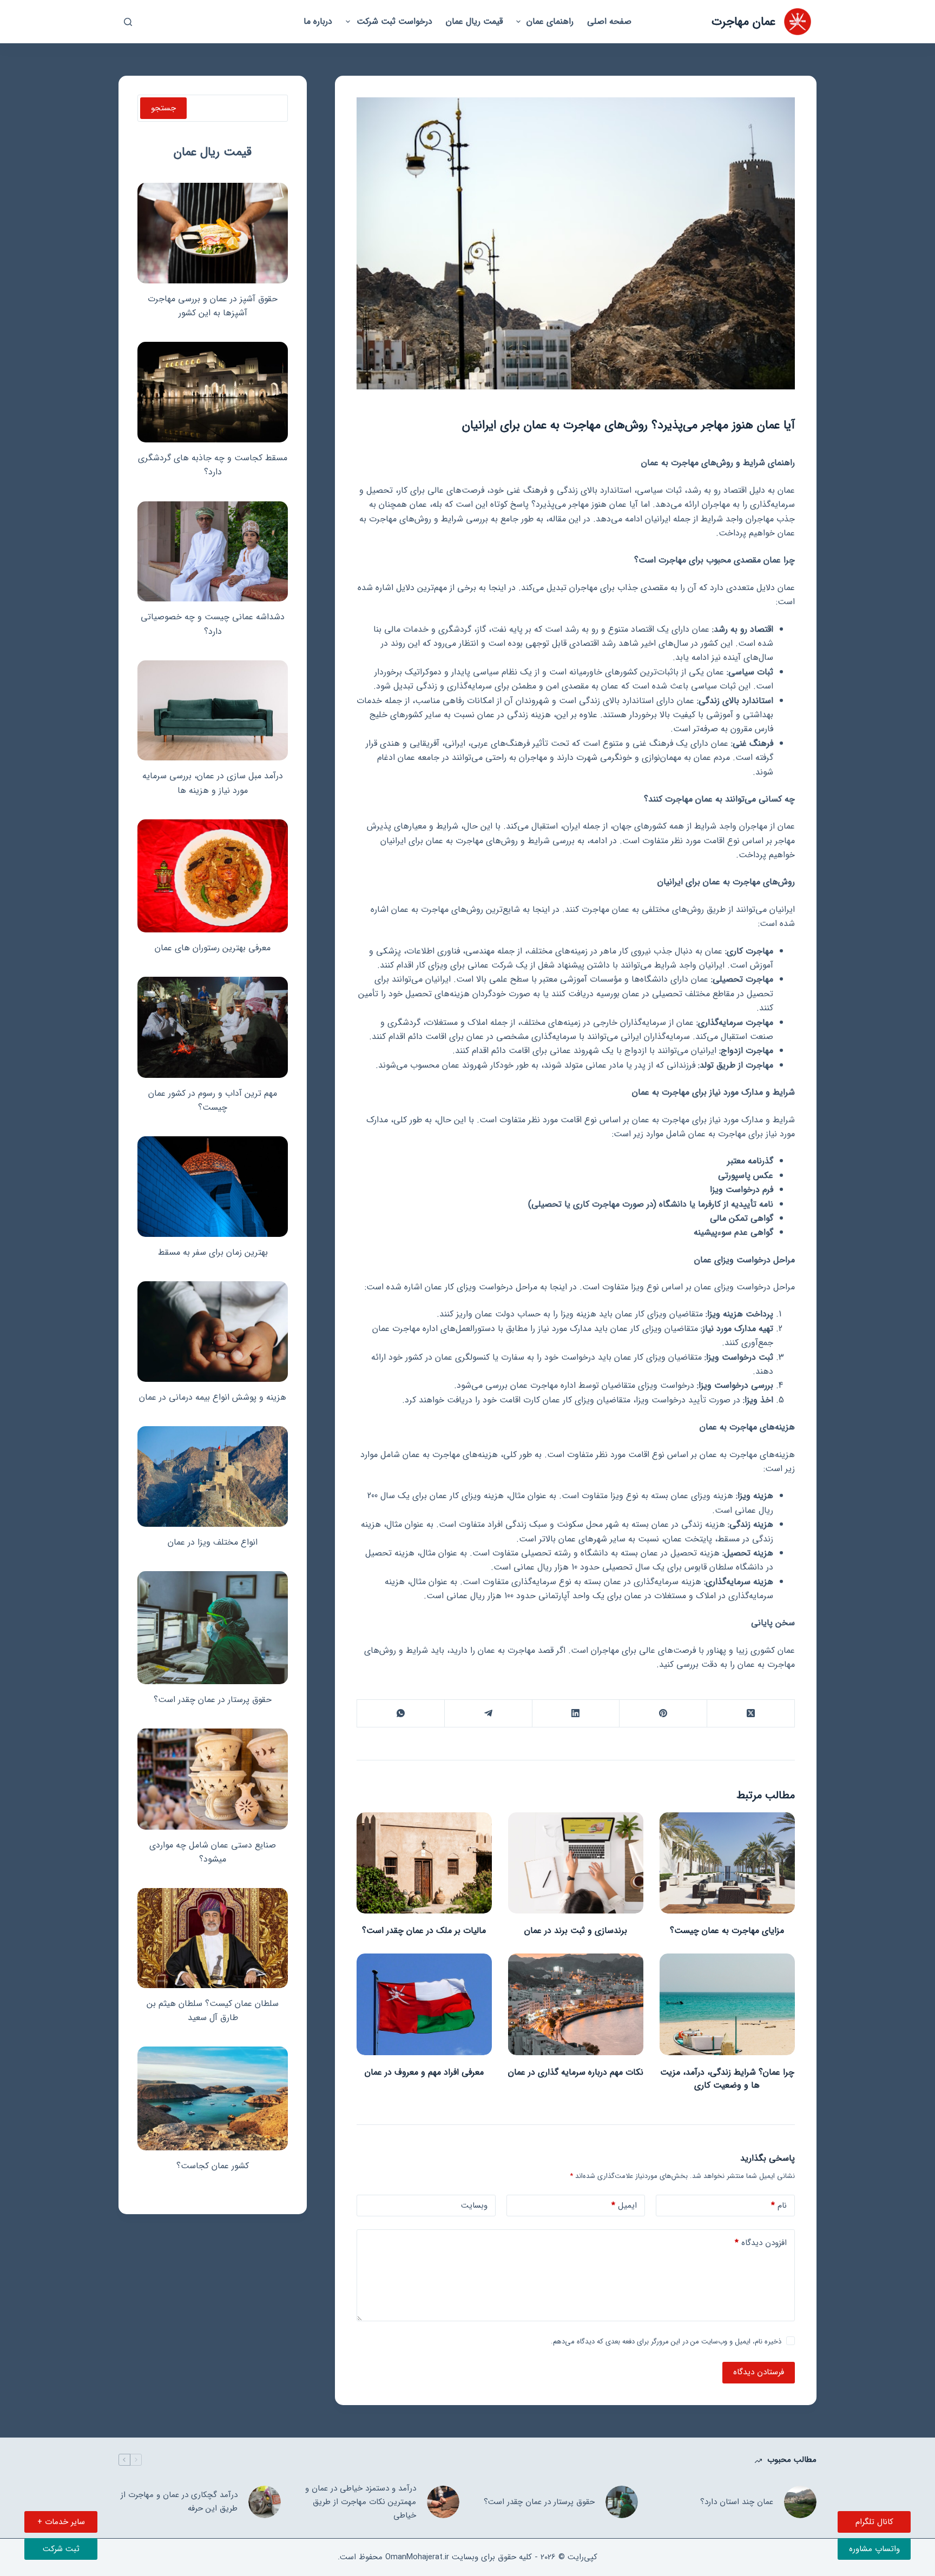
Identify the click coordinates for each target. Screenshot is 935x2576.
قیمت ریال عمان (474, 21)
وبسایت (474, 2206)
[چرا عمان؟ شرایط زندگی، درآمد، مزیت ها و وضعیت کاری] (727, 2004)
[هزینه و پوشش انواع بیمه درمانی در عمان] (213, 1332)
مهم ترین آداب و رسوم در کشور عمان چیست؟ (213, 1100)
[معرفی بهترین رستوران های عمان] (213, 876)
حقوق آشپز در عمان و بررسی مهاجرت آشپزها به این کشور (213, 306)
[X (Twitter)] (750, 1714)
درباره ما (318, 21)
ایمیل (624, 2206)
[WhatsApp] (400, 1714)
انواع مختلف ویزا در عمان (213, 1542)
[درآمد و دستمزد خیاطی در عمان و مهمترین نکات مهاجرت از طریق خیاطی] (443, 2502)
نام (779, 2206)
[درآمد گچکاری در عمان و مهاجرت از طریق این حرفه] (265, 2502)
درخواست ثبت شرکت (394, 21)
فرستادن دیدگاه (759, 2372)
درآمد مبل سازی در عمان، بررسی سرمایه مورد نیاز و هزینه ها (213, 783)
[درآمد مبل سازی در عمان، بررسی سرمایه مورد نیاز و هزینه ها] (213, 711)
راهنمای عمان (550, 21)
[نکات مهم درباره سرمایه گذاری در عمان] (576, 2004)
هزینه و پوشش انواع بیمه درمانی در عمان (213, 1397)
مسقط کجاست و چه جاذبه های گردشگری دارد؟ (213, 465)
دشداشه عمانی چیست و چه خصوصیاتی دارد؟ (213, 624)
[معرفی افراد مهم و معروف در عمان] (424, 2004)
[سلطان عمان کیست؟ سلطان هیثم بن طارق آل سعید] (213, 1938)
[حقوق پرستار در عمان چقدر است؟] (213, 1628)
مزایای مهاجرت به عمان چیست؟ (727, 1931)
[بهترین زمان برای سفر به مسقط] (213, 1187)
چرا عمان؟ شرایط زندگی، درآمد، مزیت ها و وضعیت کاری (727, 2079)
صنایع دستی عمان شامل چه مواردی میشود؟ (213, 1852)
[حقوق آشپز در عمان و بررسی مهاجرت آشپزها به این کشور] (213, 233)
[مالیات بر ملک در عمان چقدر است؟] (424, 1863)
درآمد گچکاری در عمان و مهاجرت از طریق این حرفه (179, 2502)
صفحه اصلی (609, 21)
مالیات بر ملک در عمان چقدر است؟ (424, 1931)
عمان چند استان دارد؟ (737, 2502)
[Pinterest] (663, 1714)
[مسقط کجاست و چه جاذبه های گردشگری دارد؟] (213, 392)
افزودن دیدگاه (761, 2243)
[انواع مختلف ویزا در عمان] (213, 1476)
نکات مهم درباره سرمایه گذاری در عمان (576, 2072)
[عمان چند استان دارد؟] (800, 2502)
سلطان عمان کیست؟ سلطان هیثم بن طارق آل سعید (213, 2011)
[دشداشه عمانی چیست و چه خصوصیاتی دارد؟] (213, 552)
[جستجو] (128, 22)
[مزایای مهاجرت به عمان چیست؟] (727, 1863)
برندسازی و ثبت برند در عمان (576, 1931)
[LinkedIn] (576, 1714)
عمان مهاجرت (743, 22)
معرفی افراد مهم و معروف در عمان (424, 2072)
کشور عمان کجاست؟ (213, 2166)
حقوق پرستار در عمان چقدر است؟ (213, 1700)
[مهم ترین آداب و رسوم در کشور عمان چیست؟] (213, 1027)
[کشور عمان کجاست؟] (213, 2098)
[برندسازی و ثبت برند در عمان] (576, 1863)
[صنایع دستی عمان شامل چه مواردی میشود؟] (213, 1779)
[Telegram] (488, 1714)
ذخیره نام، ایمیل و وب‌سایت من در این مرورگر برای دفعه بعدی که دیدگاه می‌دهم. (666, 2342)
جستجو (163, 108)
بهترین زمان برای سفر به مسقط (213, 1252)
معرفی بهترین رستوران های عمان (213, 948)
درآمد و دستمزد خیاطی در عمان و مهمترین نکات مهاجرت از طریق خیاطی (361, 2502)
